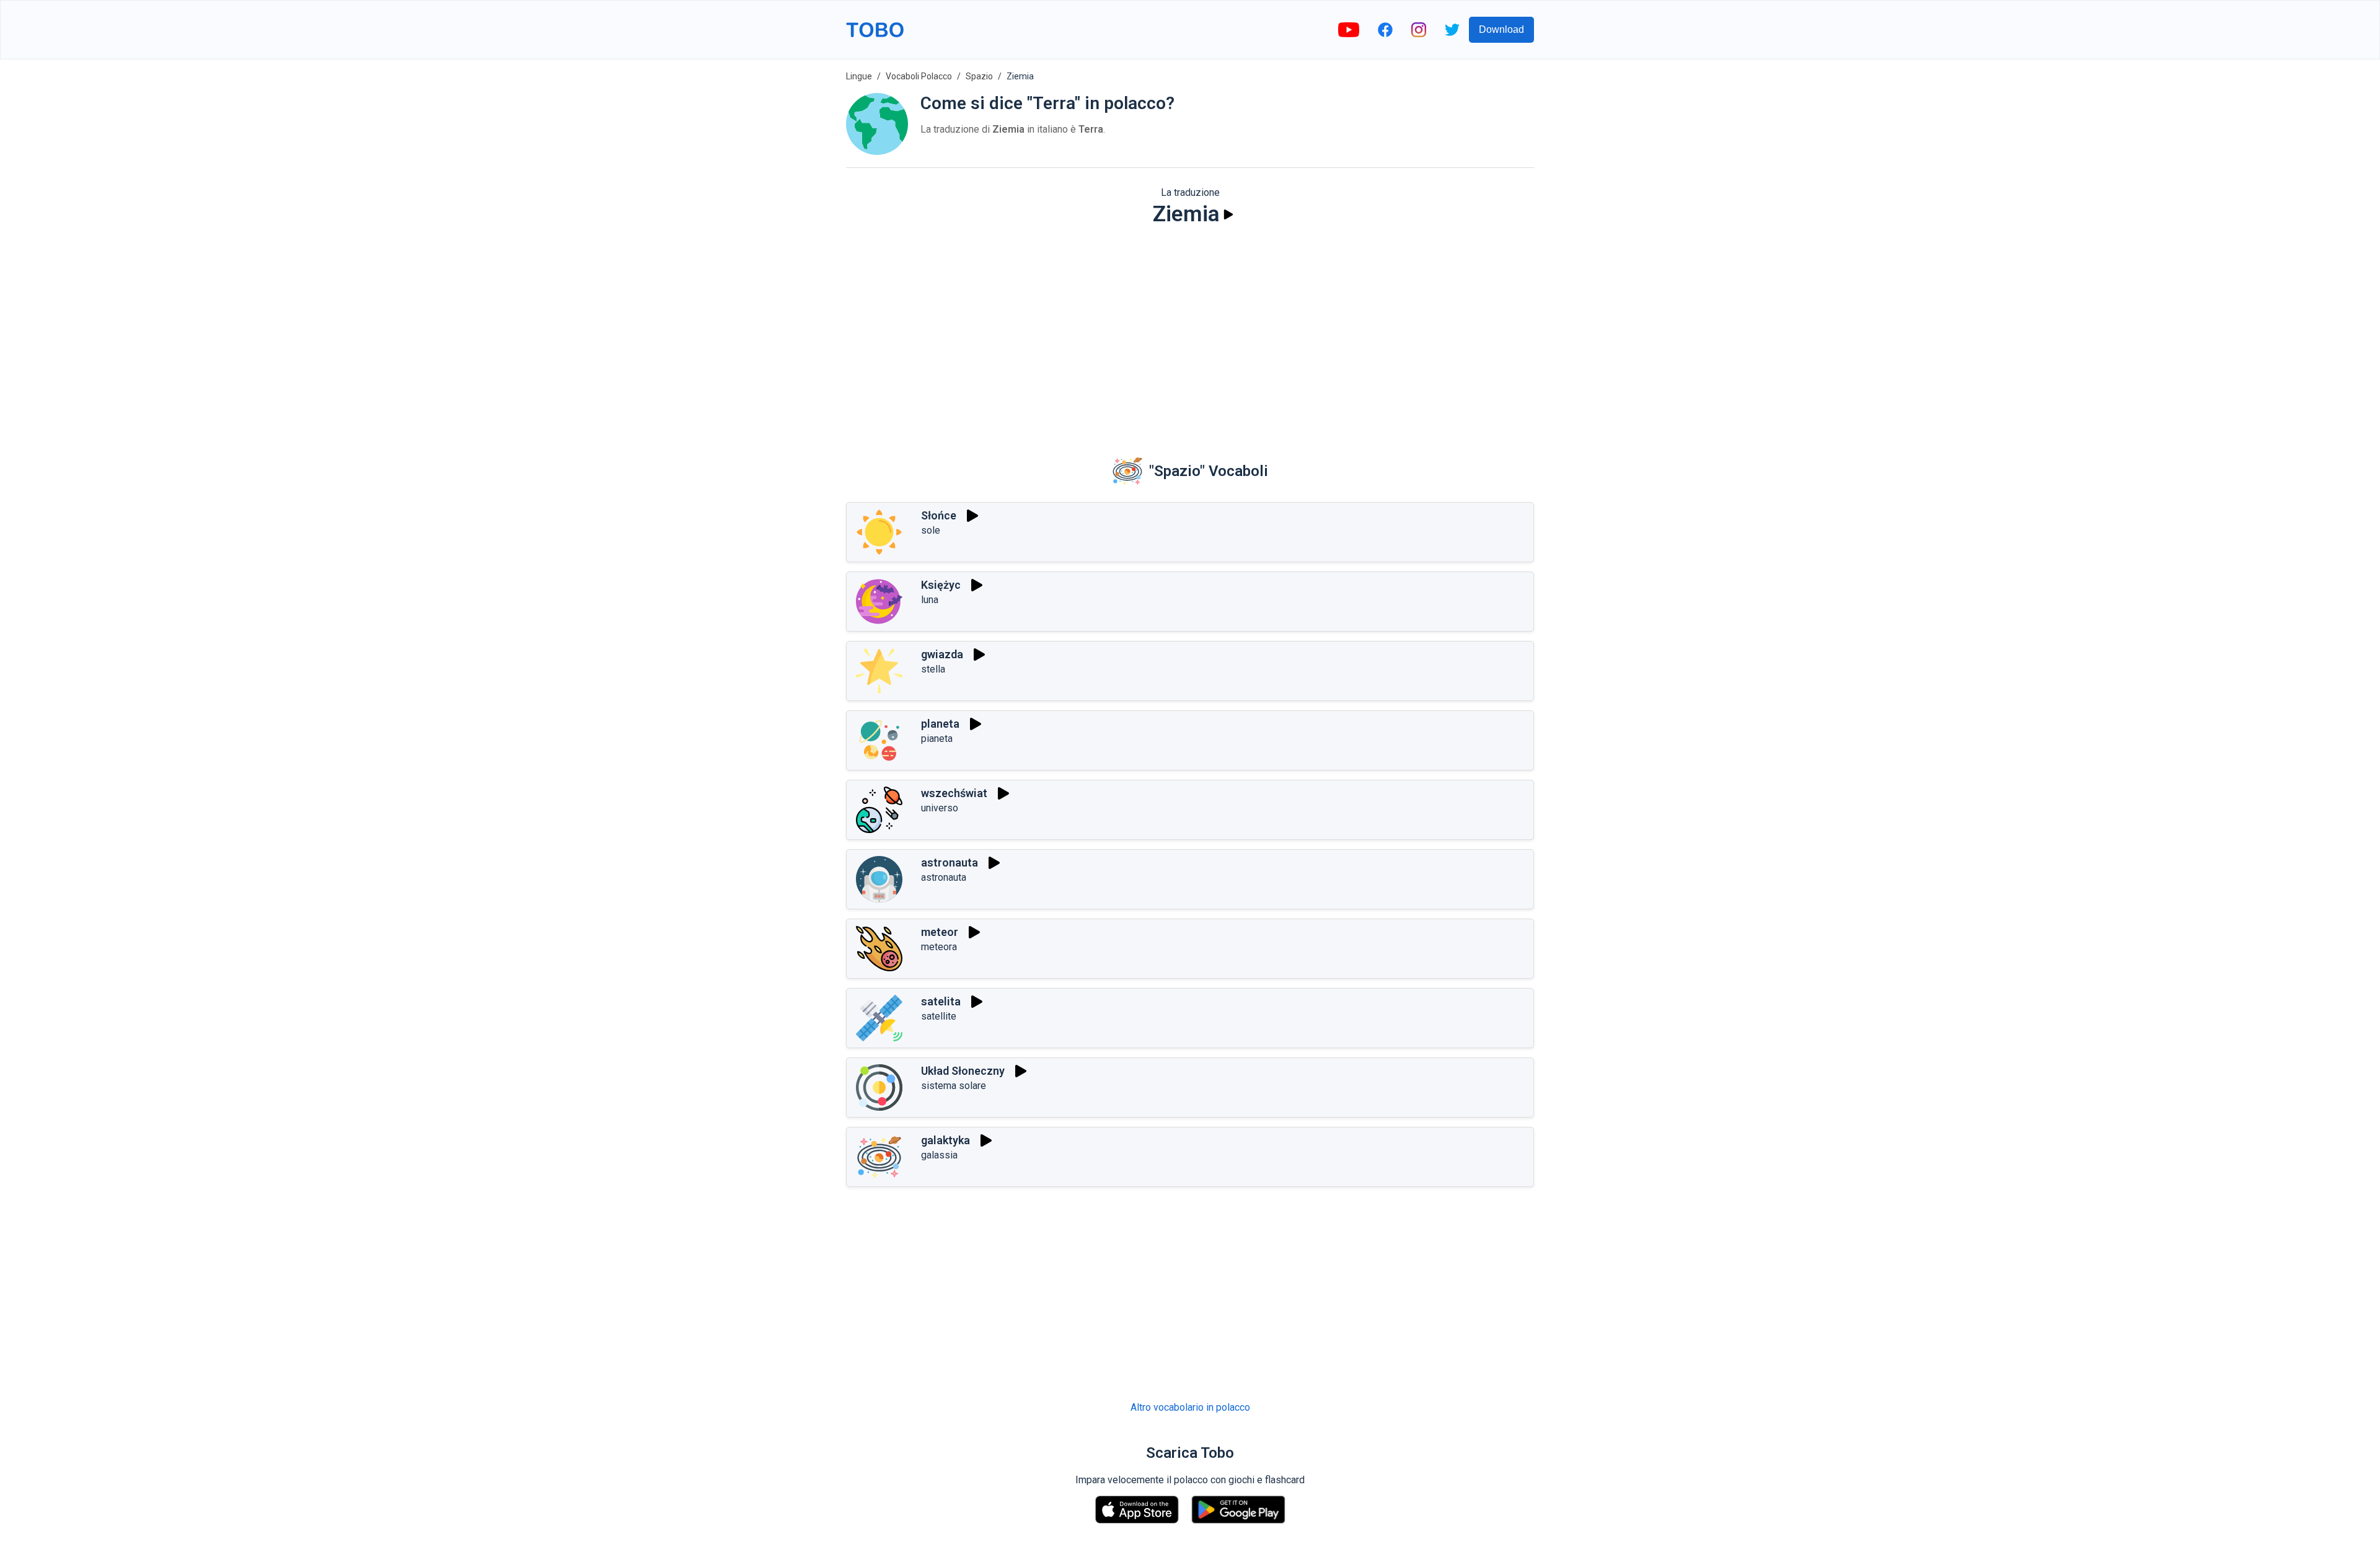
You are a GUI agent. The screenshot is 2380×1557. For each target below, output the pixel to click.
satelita (941, 1001)
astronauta (950, 862)
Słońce (939, 515)
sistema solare (954, 1086)
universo (940, 808)
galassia (939, 1155)
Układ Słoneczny (963, 1071)
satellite (939, 1016)
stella (933, 669)
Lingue (859, 76)
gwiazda (942, 654)
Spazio (979, 76)
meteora (939, 947)
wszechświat (954, 793)
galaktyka (945, 1140)
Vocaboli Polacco (919, 76)
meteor (940, 932)
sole (931, 530)
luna (930, 600)
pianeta (937, 739)
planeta (940, 724)
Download (1501, 29)
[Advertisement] (1190, 332)
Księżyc (941, 585)
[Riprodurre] (1228, 214)
